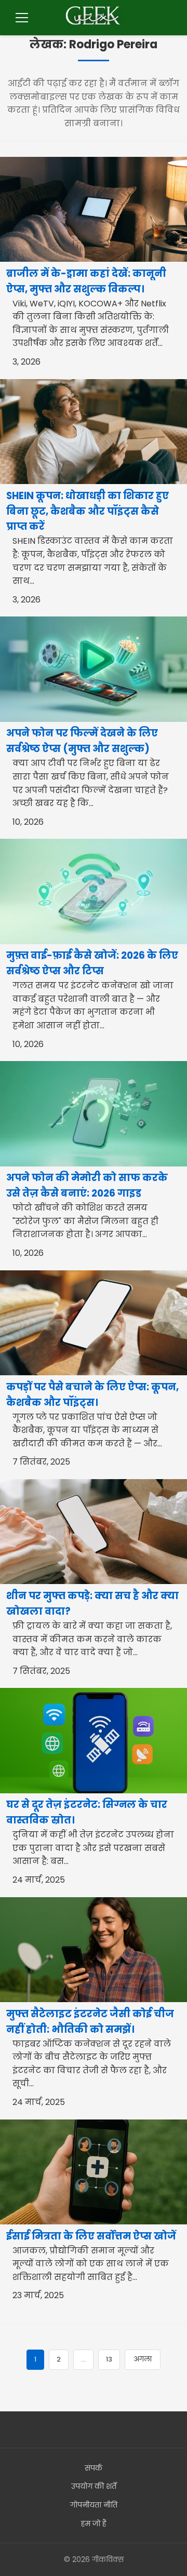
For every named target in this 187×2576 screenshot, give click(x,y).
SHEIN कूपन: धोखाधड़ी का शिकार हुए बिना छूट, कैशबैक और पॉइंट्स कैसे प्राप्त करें (88, 511)
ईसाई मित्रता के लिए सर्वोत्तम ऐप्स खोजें (91, 2236)
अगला (143, 2359)
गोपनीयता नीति (94, 2505)
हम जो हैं (94, 2524)
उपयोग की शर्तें (94, 2486)
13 (109, 2359)
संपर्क (94, 2468)
